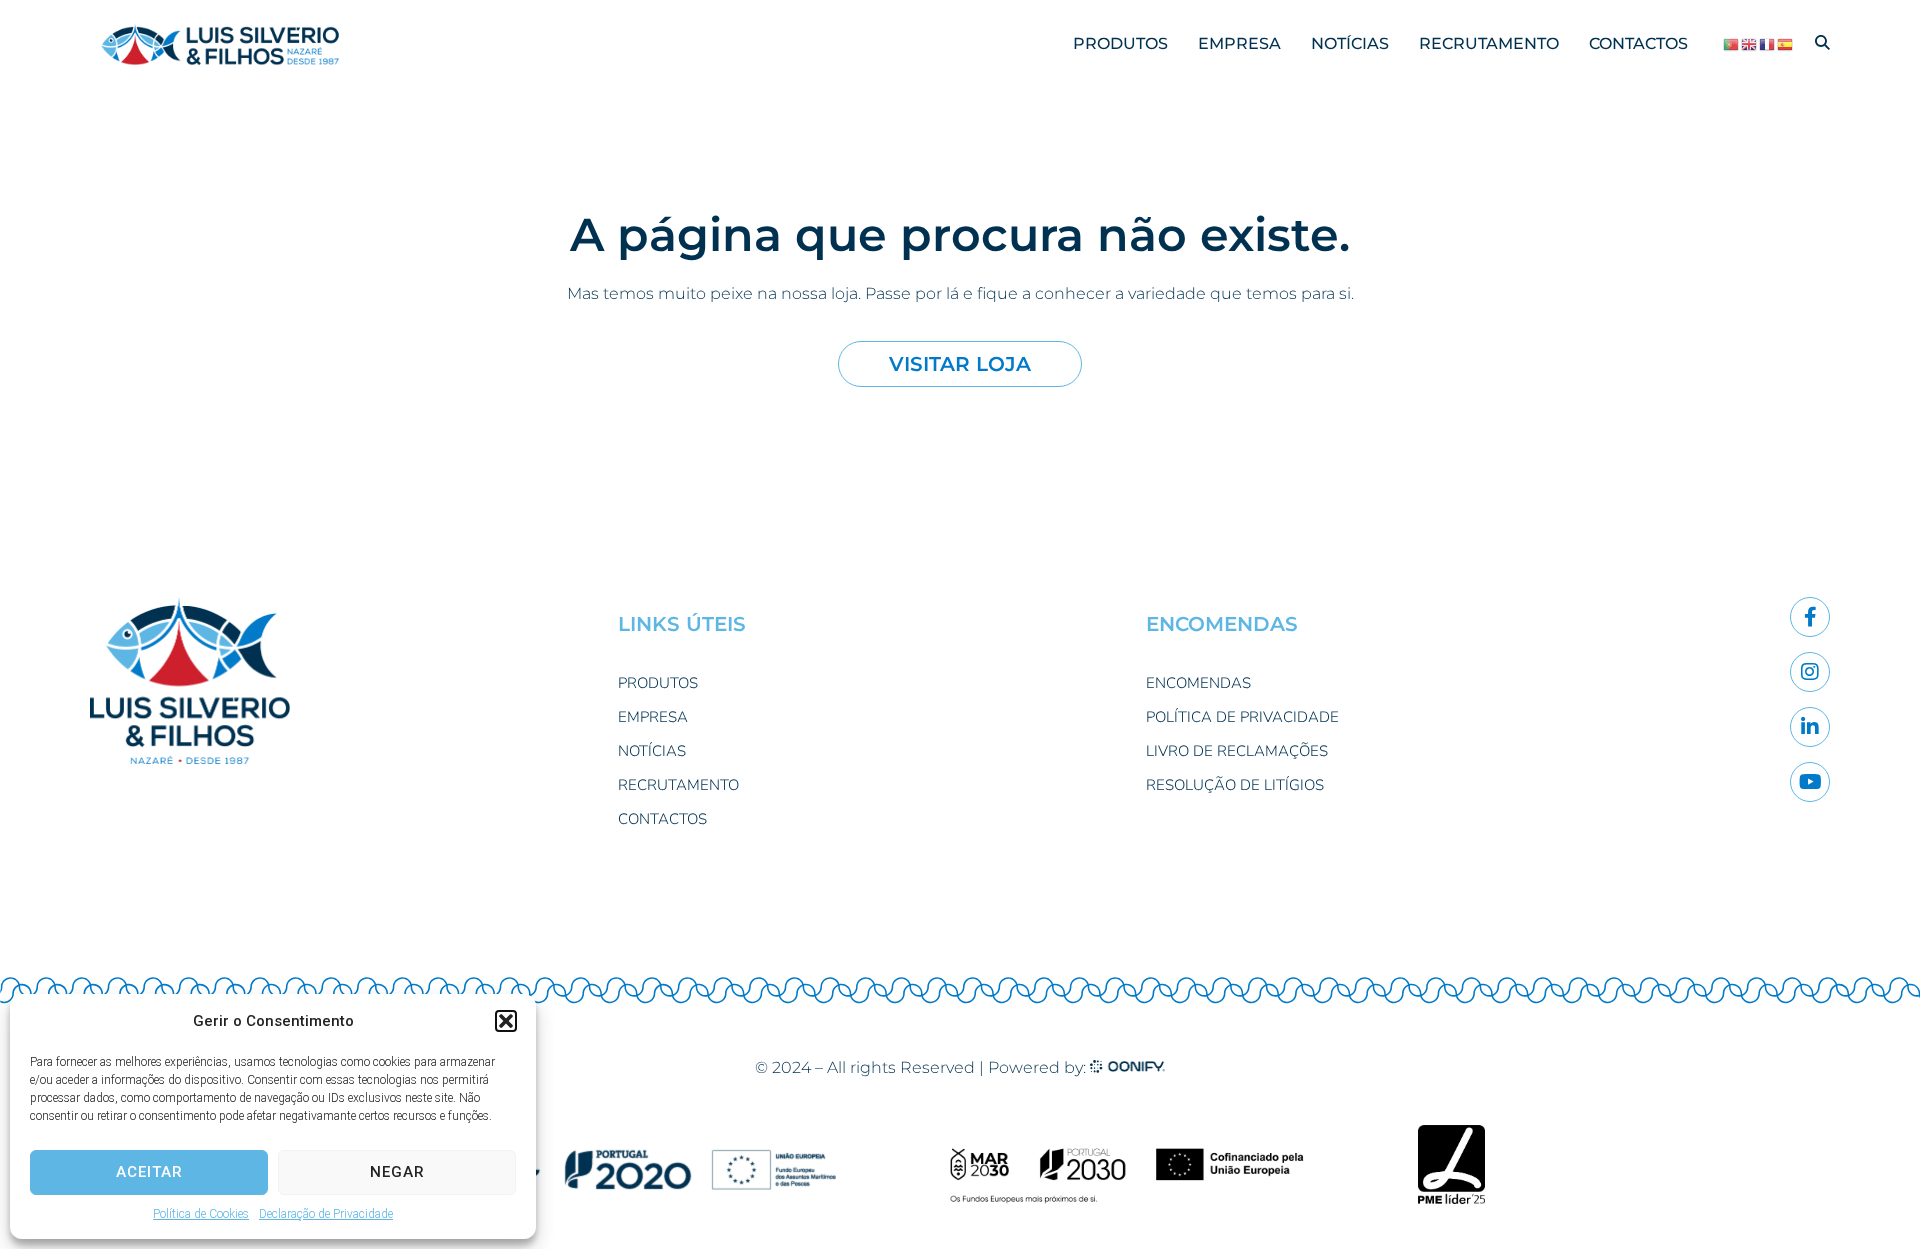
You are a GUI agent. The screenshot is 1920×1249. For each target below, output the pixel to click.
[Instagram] (1810, 672)
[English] (1750, 44)
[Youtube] (1810, 782)
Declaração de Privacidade (326, 1214)
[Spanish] (1786, 44)
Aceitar (149, 1172)
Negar (397, 1172)
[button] (506, 1021)
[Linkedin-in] (1810, 727)
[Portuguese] (1732, 44)
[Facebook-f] (1810, 617)
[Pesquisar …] (1822, 43)
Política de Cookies (201, 1214)
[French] (1768, 44)
